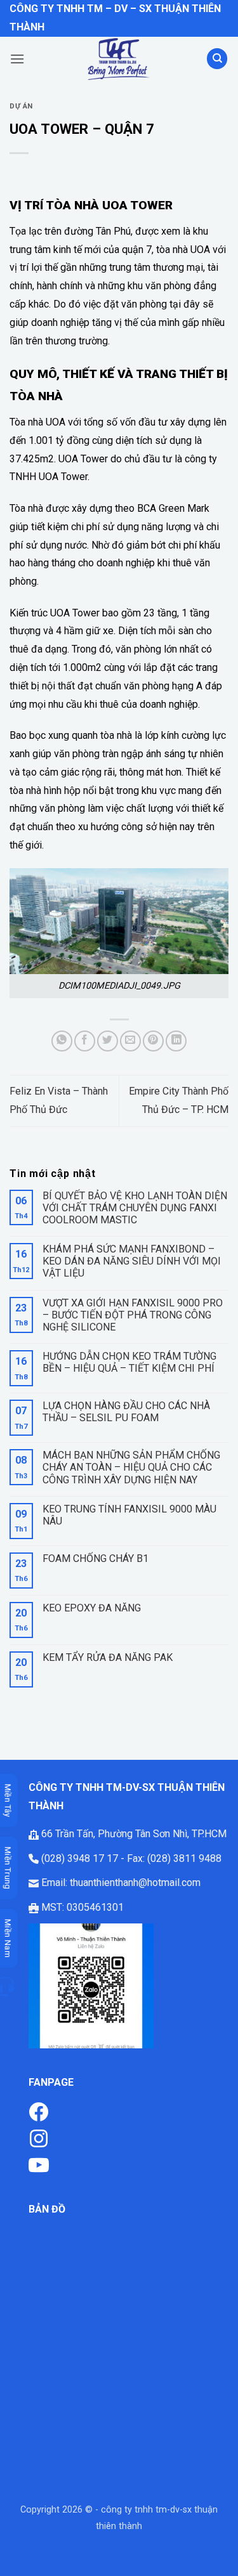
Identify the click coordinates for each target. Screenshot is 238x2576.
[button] (17, 59)
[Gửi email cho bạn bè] (130, 1041)
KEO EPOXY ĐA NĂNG (92, 1608)
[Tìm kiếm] (217, 59)
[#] (39, 2137)
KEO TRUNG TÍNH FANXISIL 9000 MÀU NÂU (129, 1515)
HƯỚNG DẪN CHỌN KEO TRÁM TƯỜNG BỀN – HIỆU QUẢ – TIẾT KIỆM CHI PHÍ (129, 1362)
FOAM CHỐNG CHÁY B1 (96, 1558)
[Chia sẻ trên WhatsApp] (62, 1041)
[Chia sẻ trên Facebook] (85, 1041)
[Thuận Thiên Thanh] (119, 59)
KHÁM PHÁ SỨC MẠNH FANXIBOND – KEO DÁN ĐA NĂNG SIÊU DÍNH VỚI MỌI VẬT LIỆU (132, 1261)
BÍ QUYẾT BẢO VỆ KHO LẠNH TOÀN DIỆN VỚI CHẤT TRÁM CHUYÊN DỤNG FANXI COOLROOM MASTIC (135, 1208)
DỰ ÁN (21, 106)
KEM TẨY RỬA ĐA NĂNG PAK (108, 1657)
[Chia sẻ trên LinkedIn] (176, 1041)
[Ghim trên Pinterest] (153, 1041)
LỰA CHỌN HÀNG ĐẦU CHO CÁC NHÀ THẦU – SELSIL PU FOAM (126, 1412)
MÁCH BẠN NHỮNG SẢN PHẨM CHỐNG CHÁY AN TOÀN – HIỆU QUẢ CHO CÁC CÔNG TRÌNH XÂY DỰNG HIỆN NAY (131, 1467)
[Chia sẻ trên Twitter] (108, 1041)
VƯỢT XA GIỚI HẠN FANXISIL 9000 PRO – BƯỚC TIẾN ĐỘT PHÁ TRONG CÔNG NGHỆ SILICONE (133, 1315)
